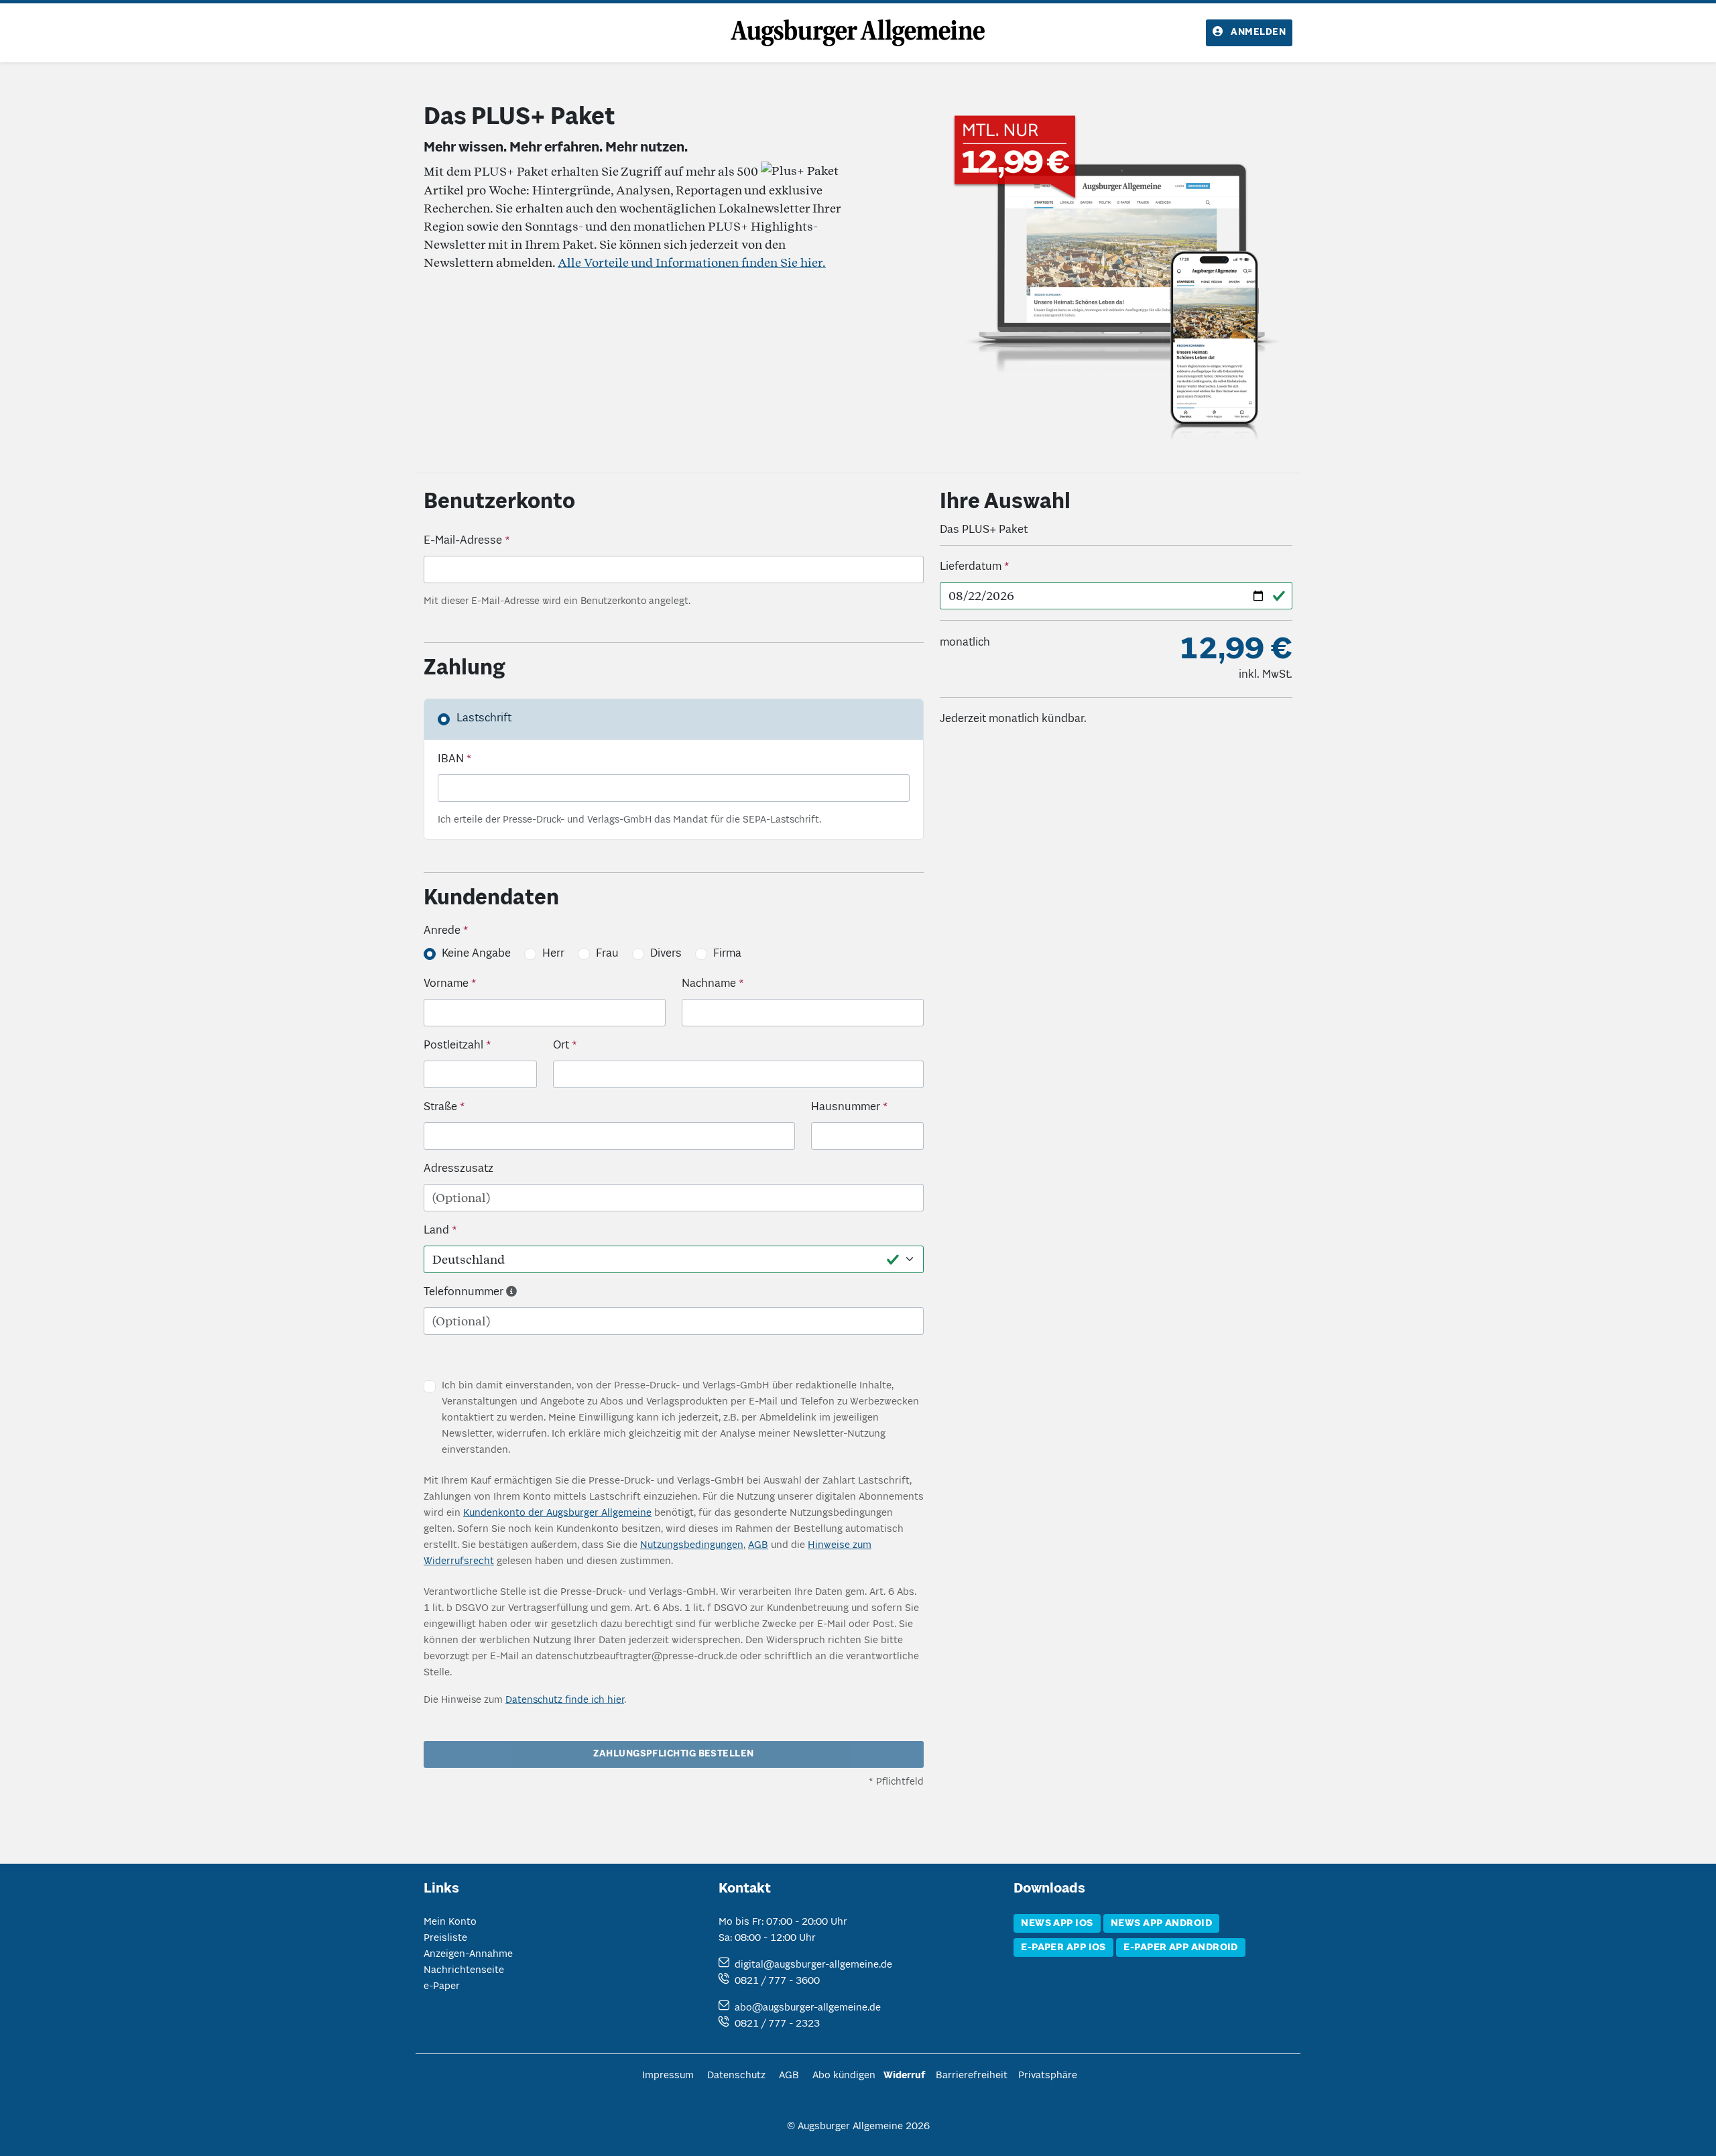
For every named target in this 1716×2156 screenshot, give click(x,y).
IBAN (451, 760)
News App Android (1161, 1923)
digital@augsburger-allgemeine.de (813, 1965)
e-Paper (442, 1986)
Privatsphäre (1048, 2076)
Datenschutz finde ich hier (565, 1700)
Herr (553, 954)
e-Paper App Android (1181, 1948)
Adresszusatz (458, 1169)
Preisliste (445, 1938)
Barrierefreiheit (972, 2076)
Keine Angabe (476, 954)
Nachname (709, 984)
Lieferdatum (971, 567)
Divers (666, 954)
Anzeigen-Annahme (468, 1954)
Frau (607, 954)
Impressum (668, 2076)
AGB (758, 1545)
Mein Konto (450, 1922)
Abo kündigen (844, 2076)
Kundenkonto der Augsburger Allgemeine (557, 1513)
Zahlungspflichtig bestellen (673, 1754)
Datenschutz (736, 2076)
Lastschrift (484, 719)
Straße (440, 1107)
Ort (561, 1046)
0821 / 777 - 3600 (777, 1981)
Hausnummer (846, 1107)
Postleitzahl (453, 1046)
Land (436, 1231)
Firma (727, 954)
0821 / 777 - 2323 (777, 2024)
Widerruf (904, 2076)
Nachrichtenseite (464, 1970)
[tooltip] (511, 1293)
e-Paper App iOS (1063, 1948)
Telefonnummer (464, 1293)
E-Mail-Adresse (463, 541)
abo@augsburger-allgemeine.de (808, 2008)
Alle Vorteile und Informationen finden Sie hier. (692, 262)
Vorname (446, 984)
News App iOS (1057, 1923)
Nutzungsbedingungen (692, 1545)
